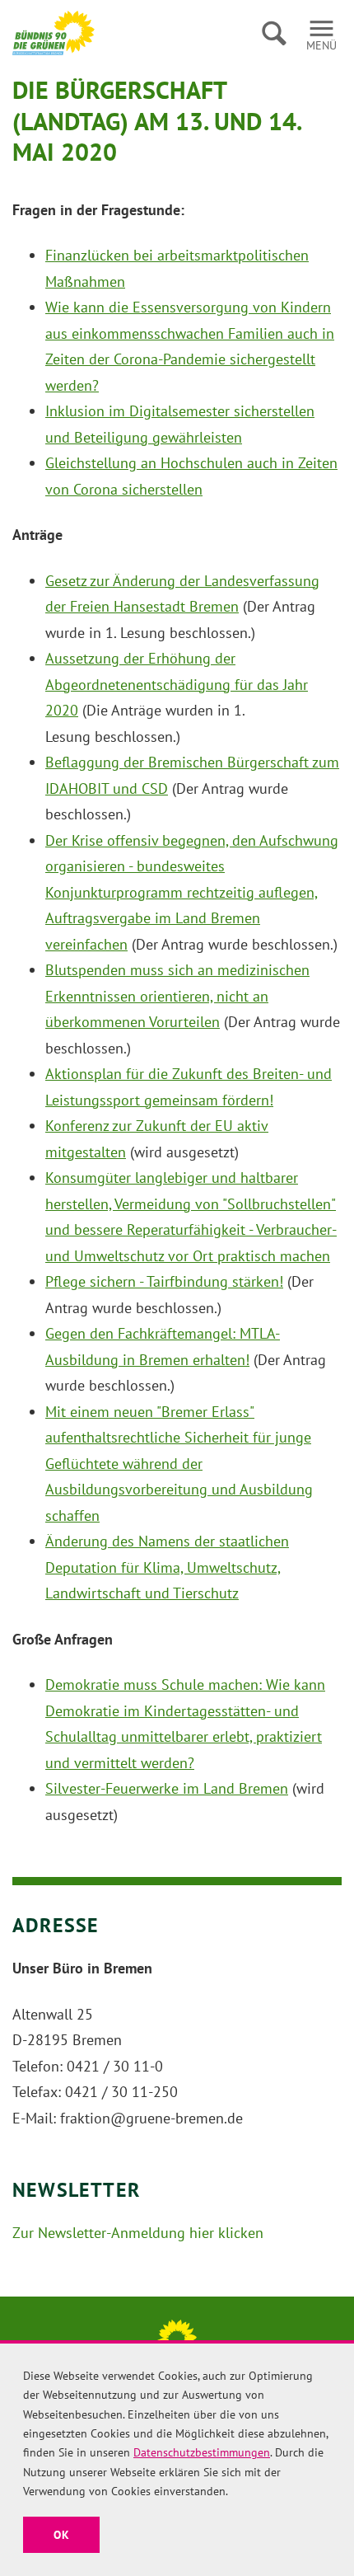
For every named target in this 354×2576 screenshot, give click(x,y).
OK (61, 2535)
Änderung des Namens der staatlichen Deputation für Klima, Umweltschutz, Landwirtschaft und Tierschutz (167, 1567)
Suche (274, 33)
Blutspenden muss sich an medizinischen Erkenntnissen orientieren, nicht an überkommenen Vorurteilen (177, 996)
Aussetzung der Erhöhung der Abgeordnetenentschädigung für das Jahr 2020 (177, 684)
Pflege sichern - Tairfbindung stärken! (164, 1281)
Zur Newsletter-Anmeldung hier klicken (138, 2233)
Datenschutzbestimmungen (202, 2452)
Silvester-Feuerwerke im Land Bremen (167, 1788)
